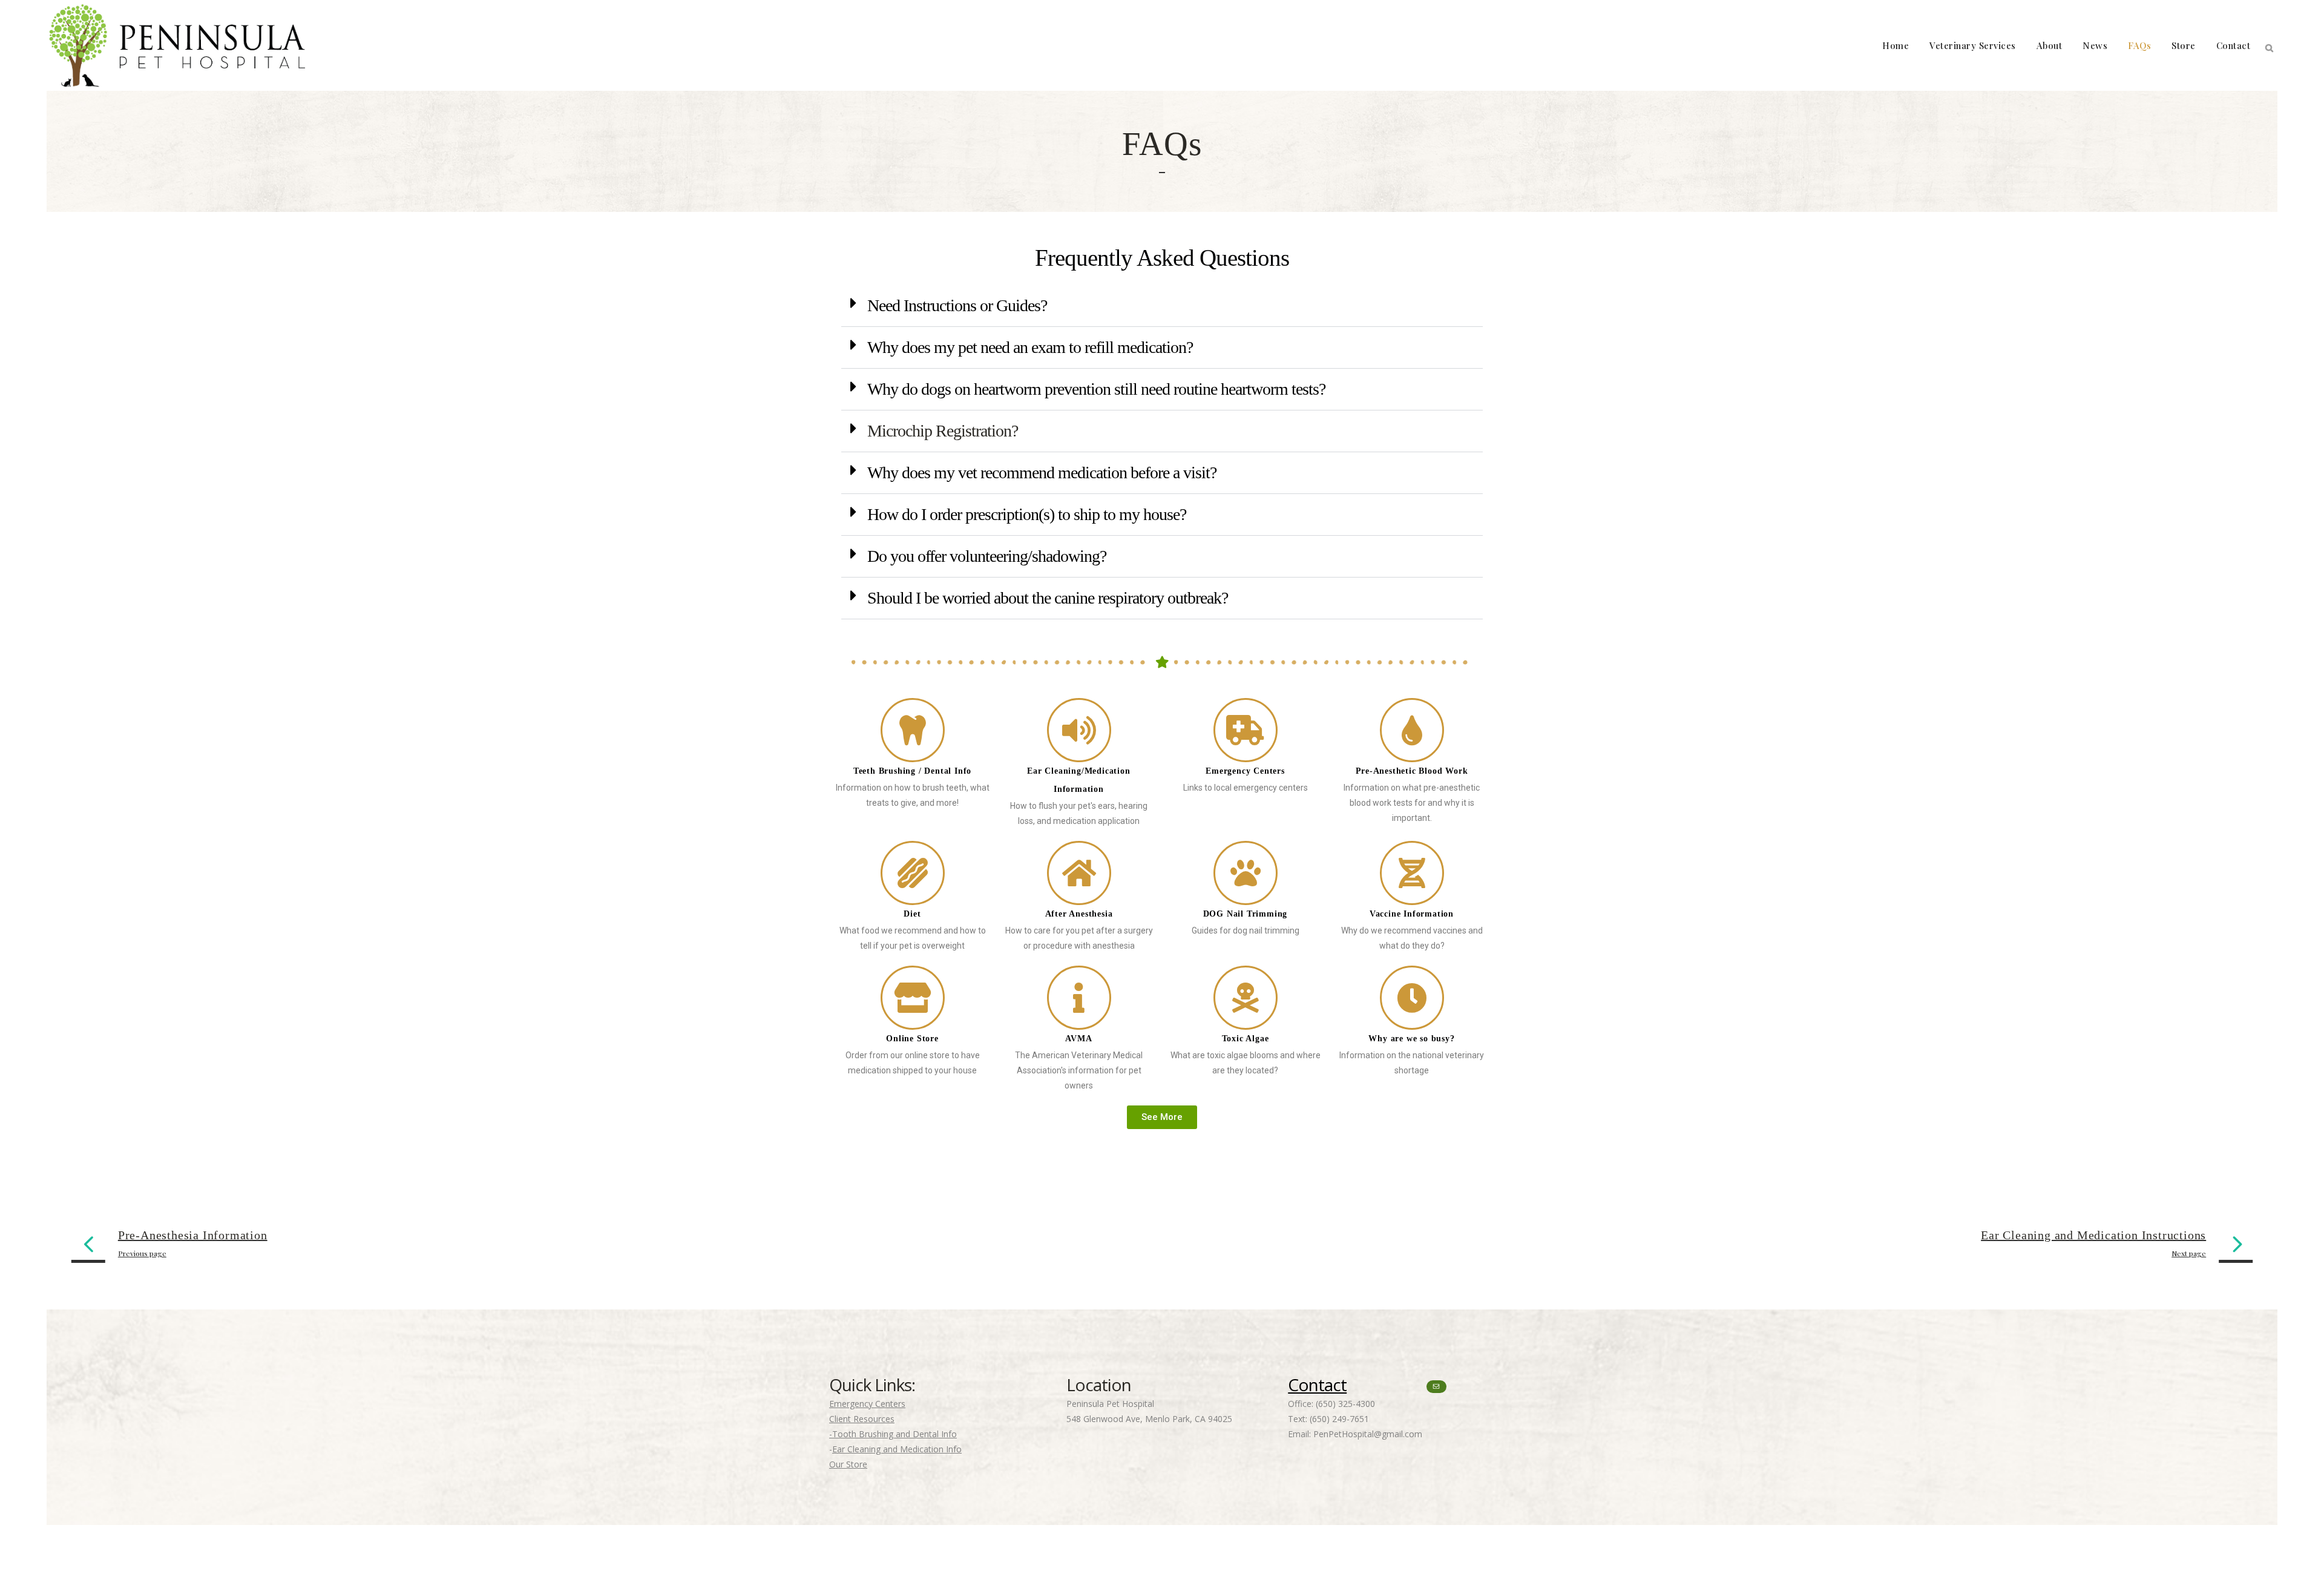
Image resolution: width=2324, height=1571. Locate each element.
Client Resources (862, 1419)
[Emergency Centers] (1246, 730)
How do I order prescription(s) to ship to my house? (1027, 514)
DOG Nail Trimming (1246, 914)
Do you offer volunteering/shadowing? (987, 556)
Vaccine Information (1412, 914)
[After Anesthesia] (1079, 873)
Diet (912, 914)
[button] (1162, 306)
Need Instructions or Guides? (957, 305)
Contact (1317, 1385)
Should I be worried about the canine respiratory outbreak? (1048, 598)
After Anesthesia (1079, 914)
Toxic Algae (1246, 1039)
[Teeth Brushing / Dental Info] (913, 730)
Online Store (912, 1039)
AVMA (1078, 1039)
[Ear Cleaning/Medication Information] (1079, 730)
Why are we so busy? (1411, 1039)
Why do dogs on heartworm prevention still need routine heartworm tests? (1096, 389)
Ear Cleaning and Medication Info (897, 1449)
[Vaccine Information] (1412, 873)
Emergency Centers (1245, 771)
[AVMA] (1079, 998)
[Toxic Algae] (1246, 998)
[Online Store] (913, 998)
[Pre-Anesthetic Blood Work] (1412, 730)
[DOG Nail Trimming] (1246, 873)
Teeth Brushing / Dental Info (912, 771)
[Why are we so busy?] (1412, 998)
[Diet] (913, 873)
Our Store (848, 1464)
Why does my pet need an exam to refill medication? (1030, 347)
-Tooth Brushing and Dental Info (893, 1434)
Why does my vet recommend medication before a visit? (1042, 473)
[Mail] (1436, 1387)
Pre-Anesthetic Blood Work (1412, 771)
